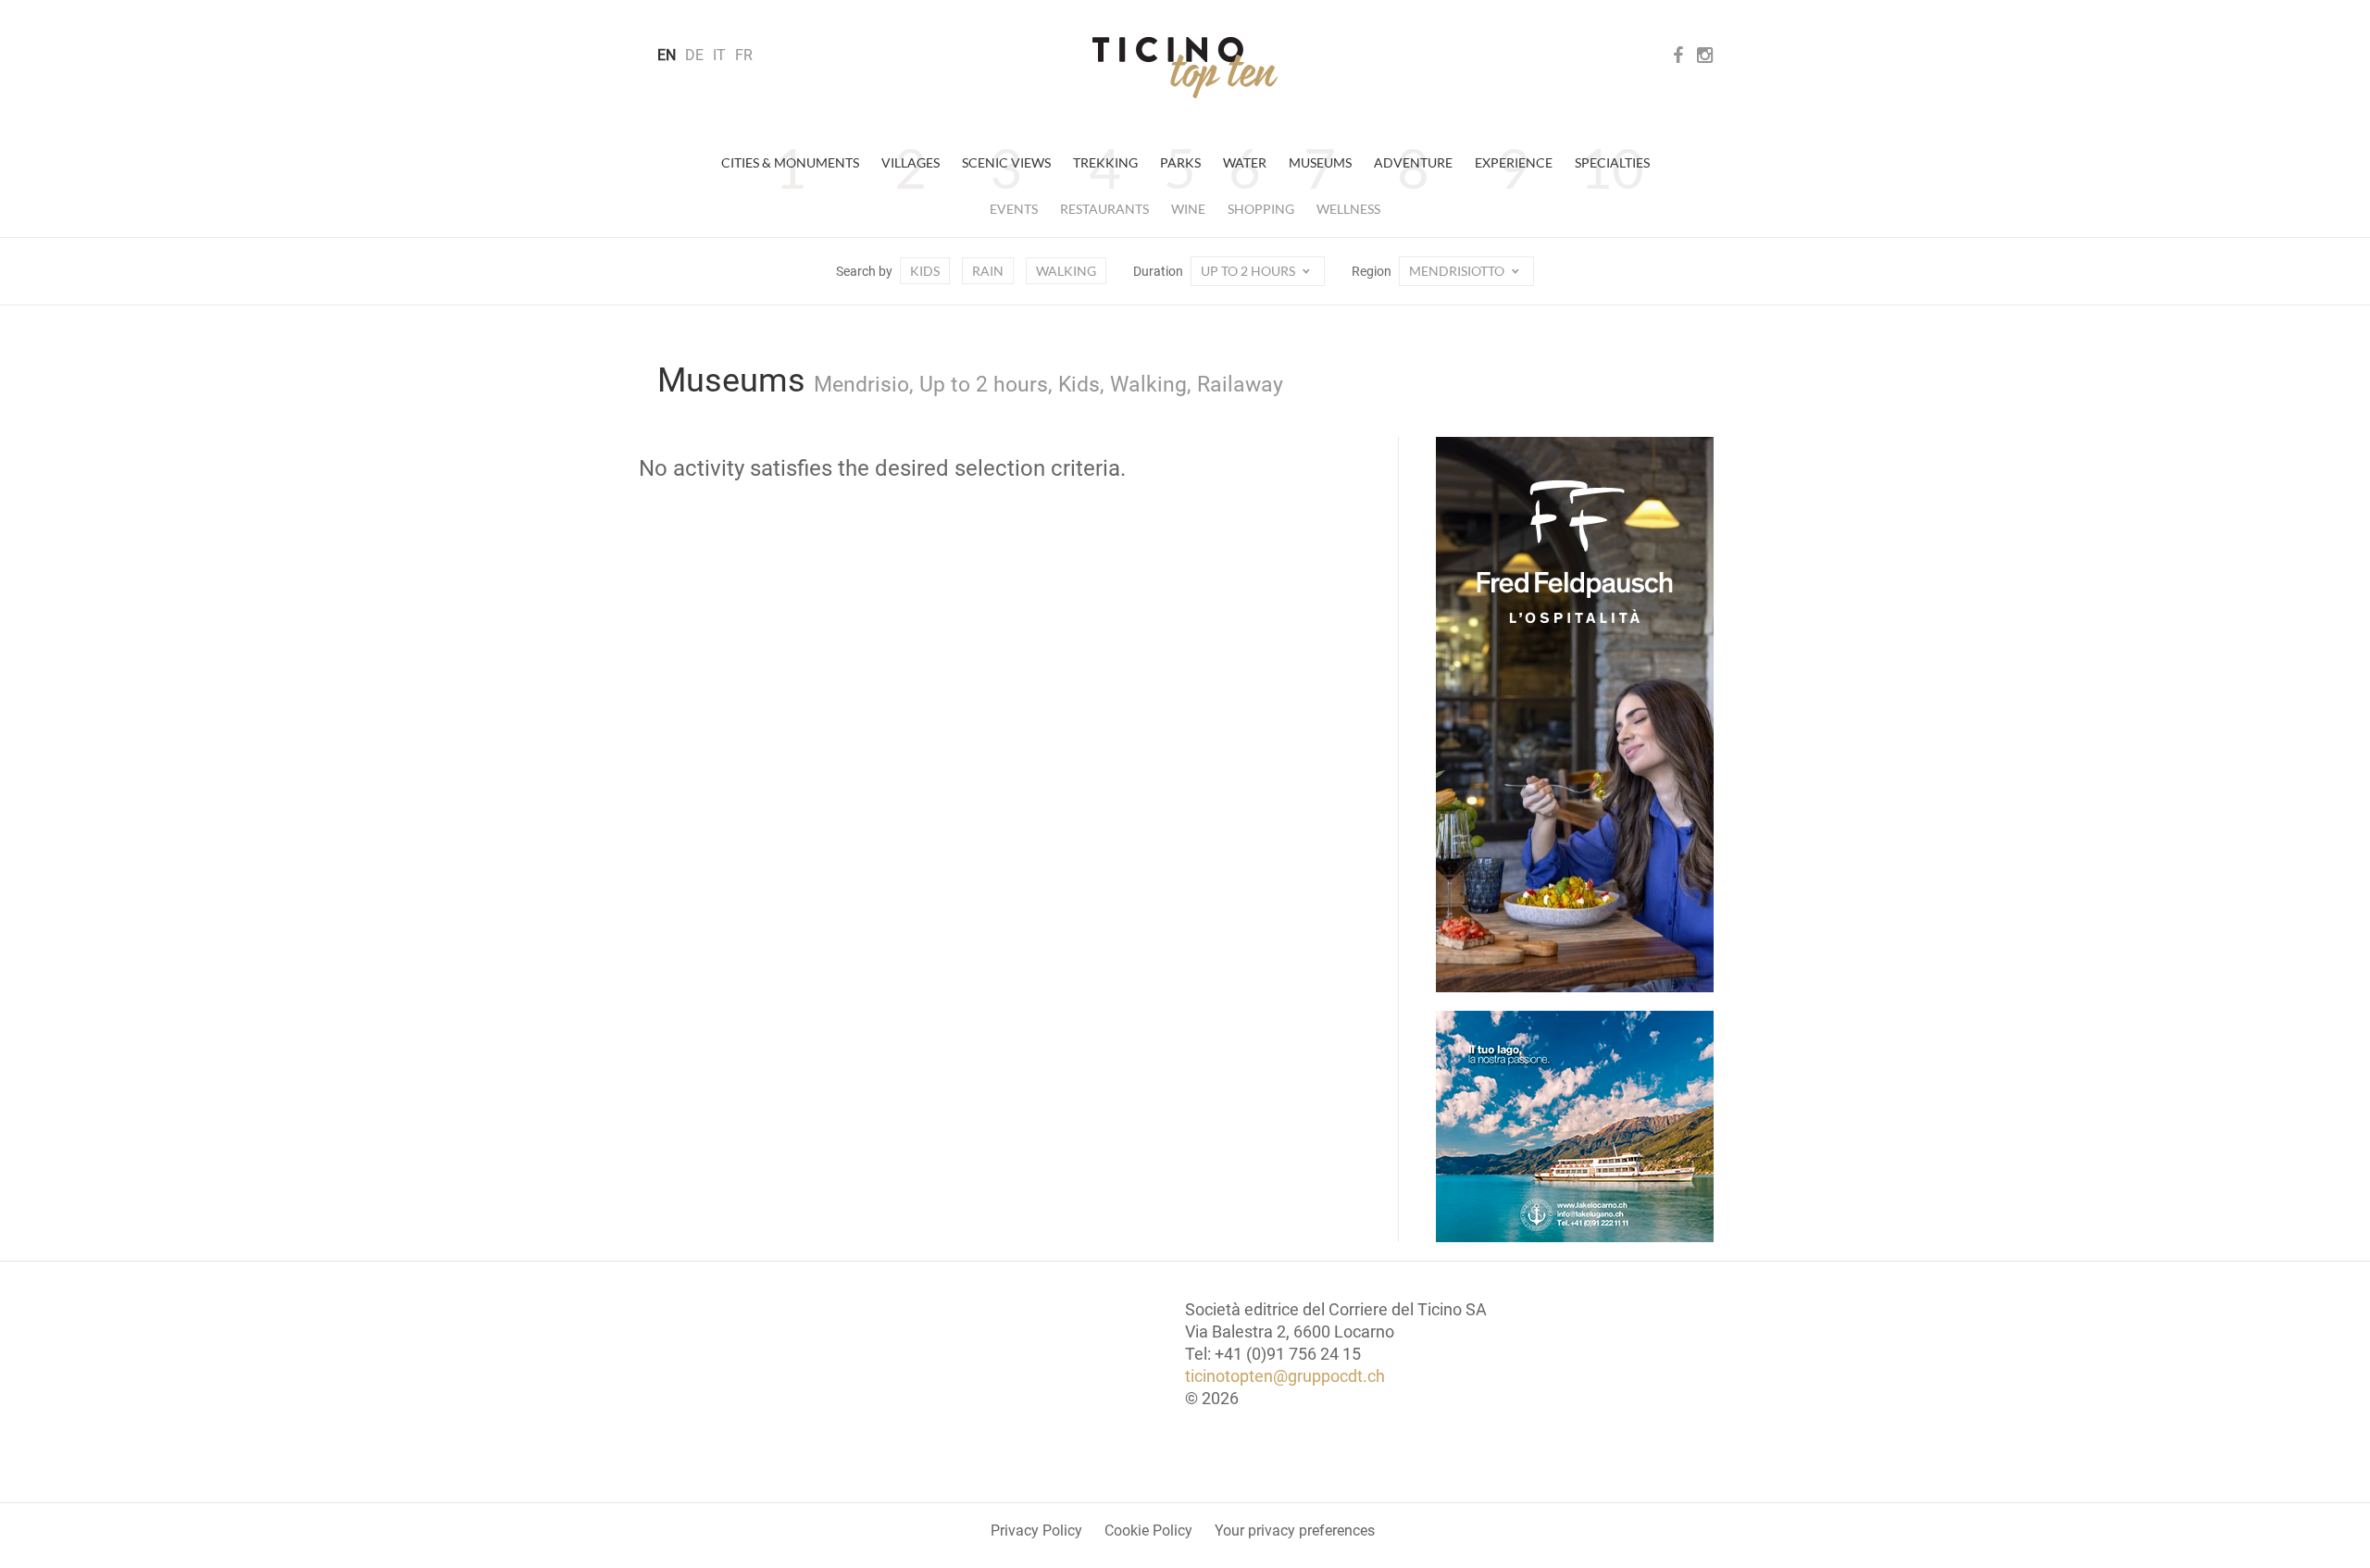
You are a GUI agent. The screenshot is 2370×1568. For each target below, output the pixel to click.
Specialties (1612, 162)
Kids (925, 271)
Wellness (1348, 209)
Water (1245, 162)
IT (719, 55)
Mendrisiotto (1458, 271)
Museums (1320, 162)
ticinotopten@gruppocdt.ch (1285, 1376)
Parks (1180, 162)
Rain (988, 271)
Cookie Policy (1148, 1531)
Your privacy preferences (1295, 1531)
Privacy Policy (1036, 1531)
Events (1014, 209)
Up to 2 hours (1249, 271)
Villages (911, 162)
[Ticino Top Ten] (1185, 68)
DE (694, 55)
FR (744, 55)
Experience (1514, 162)
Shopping (1261, 209)
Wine (1188, 209)
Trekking (1105, 162)
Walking (1066, 271)
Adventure (1413, 162)
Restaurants (1104, 209)
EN (667, 55)
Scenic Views (1006, 162)
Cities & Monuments (790, 162)
